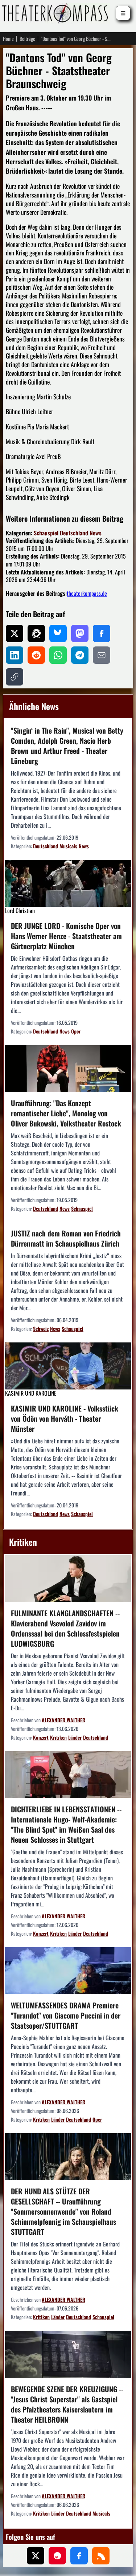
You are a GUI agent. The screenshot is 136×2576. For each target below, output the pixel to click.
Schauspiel (46, 533)
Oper (76, 1031)
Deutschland (74, 533)
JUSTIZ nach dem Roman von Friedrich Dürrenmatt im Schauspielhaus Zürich (66, 1238)
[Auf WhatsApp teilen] (58, 655)
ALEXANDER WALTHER (63, 1720)
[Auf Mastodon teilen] (80, 633)
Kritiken (58, 1737)
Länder (75, 1737)
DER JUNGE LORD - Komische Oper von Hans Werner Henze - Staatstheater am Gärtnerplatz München (66, 936)
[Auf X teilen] (15, 633)
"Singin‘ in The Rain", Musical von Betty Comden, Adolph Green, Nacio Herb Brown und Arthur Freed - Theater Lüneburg (67, 746)
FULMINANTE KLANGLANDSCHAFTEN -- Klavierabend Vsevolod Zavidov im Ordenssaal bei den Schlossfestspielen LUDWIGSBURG (65, 1628)
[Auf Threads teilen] (36, 633)
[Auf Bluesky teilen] (58, 633)
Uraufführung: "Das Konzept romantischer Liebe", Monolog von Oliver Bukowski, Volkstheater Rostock (66, 1113)
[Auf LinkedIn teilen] (15, 655)
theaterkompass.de (87, 593)
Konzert (41, 1737)
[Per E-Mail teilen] (102, 655)
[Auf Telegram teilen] (80, 655)
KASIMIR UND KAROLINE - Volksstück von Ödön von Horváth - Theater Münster (65, 1418)
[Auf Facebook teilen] (102, 633)
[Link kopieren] (15, 677)
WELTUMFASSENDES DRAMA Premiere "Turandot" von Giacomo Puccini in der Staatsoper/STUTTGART (66, 2015)
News (96, 533)
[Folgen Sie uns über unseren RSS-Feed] (101, 2556)
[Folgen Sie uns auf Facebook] (79, 2556)
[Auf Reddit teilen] (36, 655)
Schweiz (41, 1329)
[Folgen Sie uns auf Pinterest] (57, 2556)
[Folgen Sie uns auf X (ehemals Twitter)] (36, 2556)
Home (8, 39)
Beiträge (27, 39)
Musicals (68, 846)
